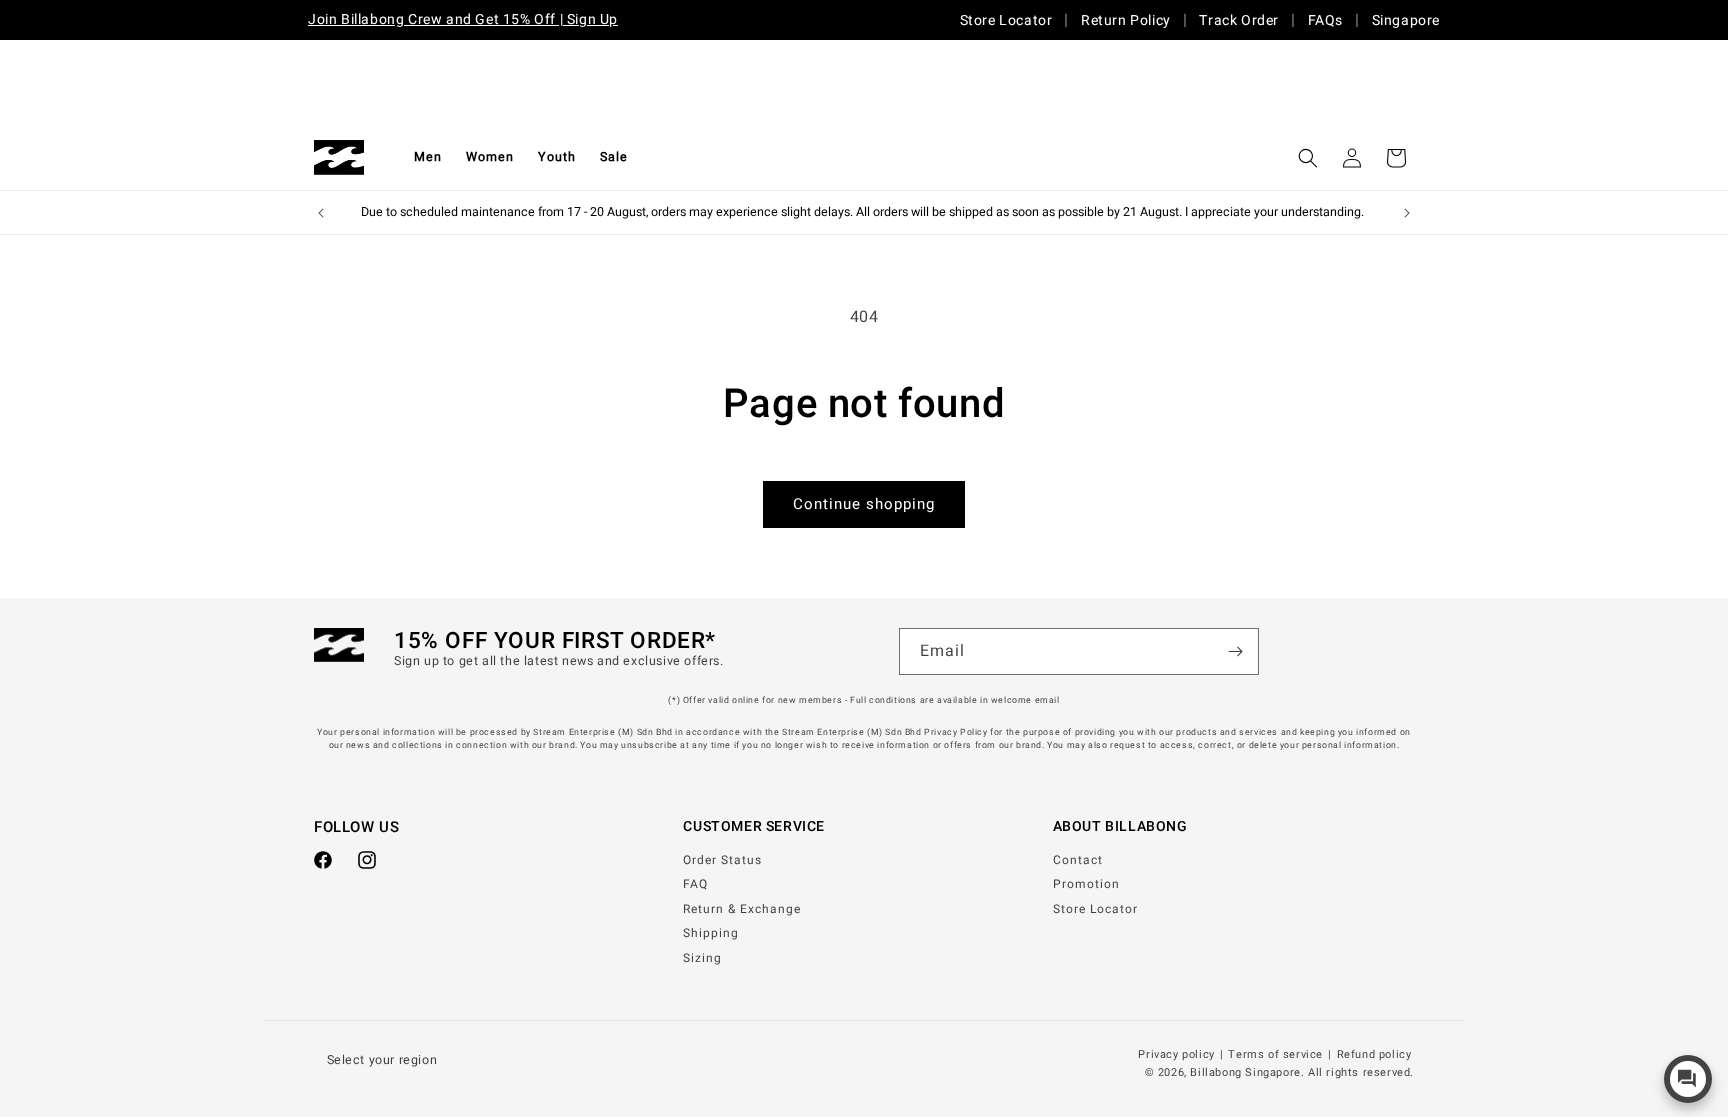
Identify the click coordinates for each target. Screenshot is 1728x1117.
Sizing (702, 958)
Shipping (711, 933)
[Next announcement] (1407, 213)
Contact (1078, 860)
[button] (428, 157)
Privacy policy (1176, 1055)
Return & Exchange (742, 909)
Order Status (722, 860)
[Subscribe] (1236, 651)
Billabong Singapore (1245, 1072)
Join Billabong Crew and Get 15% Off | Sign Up (463, 19)
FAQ (695, 884)
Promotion (1086, 884)
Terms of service (1275, 1055)
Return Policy (1126, 20)
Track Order (1239, 20)
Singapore (1406, 20)
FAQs (1325, 20)
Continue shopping (864, 504)
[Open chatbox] (1688, 1079)
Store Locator (1006, 20)
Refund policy (1374, 1055)
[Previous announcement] (321, 213)
